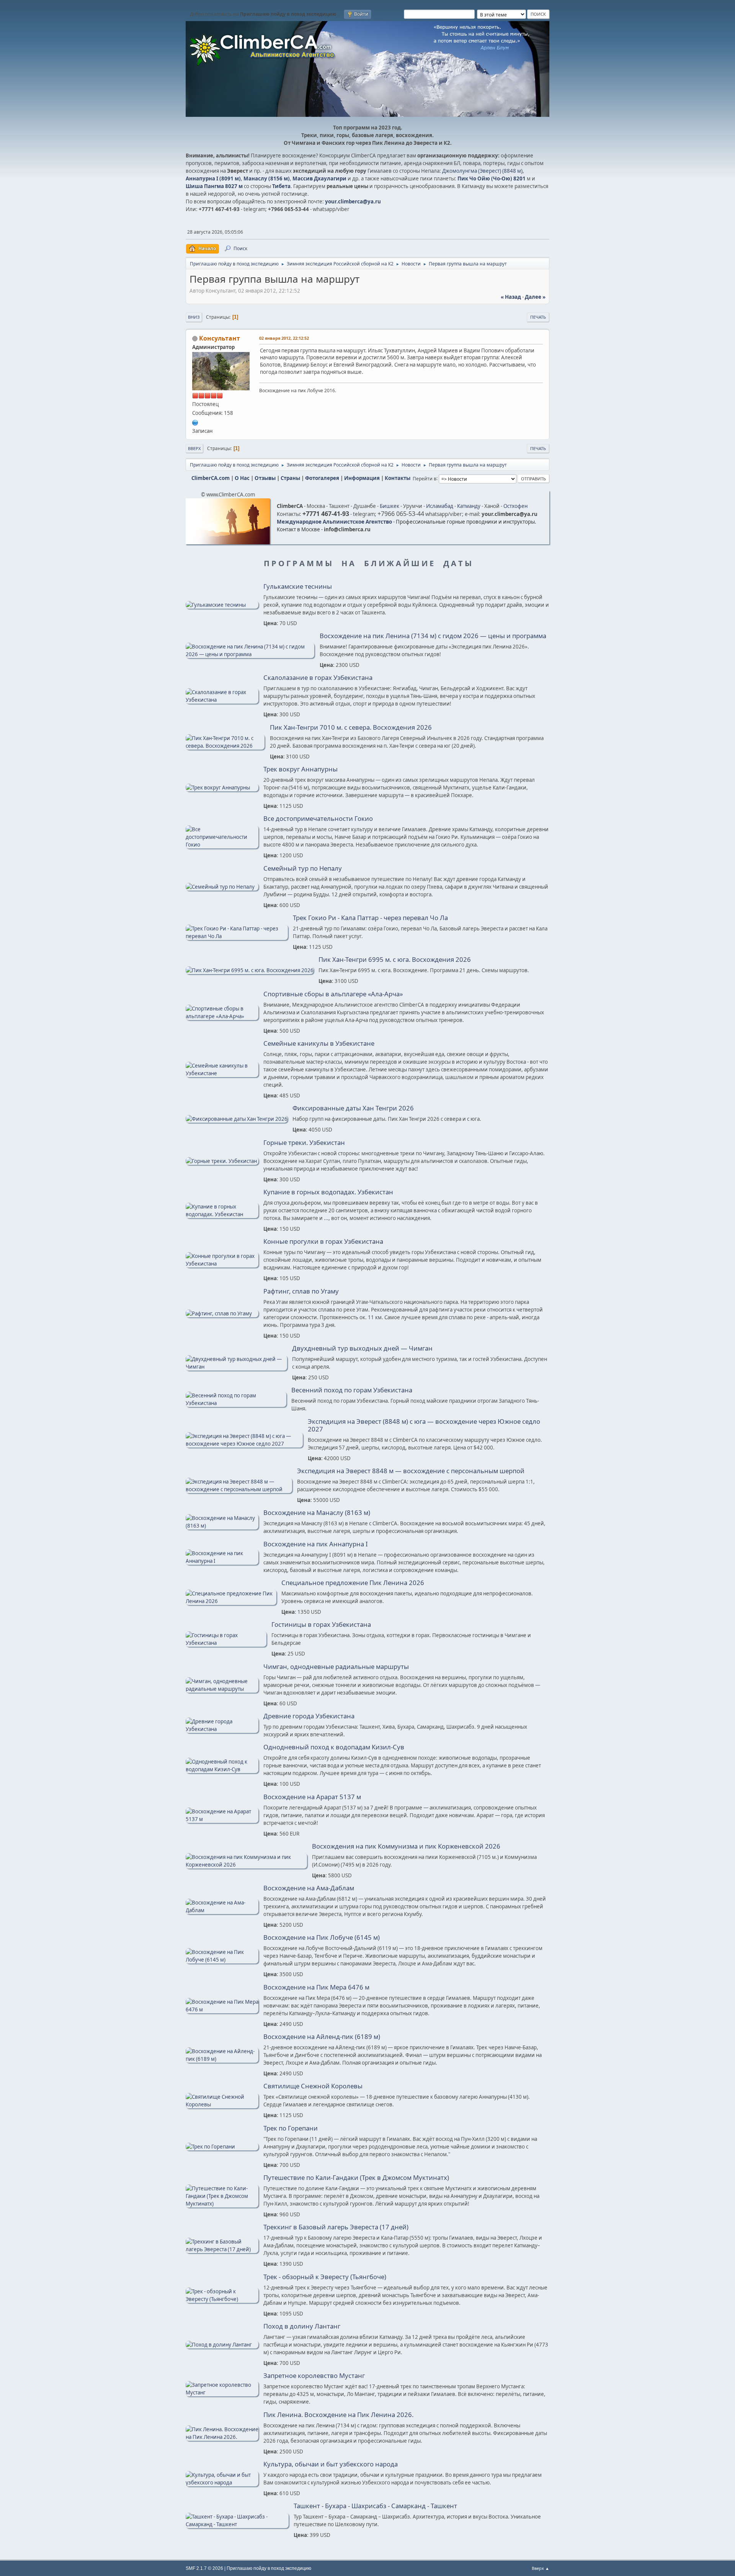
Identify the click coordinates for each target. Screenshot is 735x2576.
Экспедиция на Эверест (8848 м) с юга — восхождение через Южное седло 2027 (424, 1425)
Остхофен (515, 506)
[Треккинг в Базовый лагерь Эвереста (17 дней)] (222, 2249)
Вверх (194, 448)
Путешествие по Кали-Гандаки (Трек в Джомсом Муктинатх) (356, 2178)
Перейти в (425, 478)
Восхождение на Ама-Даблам (309, 1888)
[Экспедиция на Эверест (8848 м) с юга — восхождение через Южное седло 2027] (244, 1444)
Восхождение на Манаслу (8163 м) (317, 1513)
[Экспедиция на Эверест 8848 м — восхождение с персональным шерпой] (239, 1489)
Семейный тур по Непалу (303, 868)
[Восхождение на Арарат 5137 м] (222, 1819)
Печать (538, 317)
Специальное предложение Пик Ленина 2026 (353, 1583)
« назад (511, 297)
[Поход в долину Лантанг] (222, 2345)
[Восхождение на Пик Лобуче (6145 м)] (222, 1960)
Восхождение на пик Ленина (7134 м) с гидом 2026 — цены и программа (433, 636)
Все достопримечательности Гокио (318, 819)
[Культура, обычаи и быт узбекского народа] (222, 2483)
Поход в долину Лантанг (302, 2326)
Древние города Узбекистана (309, 1716)
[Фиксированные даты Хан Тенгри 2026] (237, 1119)
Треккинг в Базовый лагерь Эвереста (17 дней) (336, 2227)
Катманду (469, 506)
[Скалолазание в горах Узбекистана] (222, 700)
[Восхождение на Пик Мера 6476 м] (222, 2009)
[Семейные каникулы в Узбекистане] (222, 1073)
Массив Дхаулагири (319, 179)
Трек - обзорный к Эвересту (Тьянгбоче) (325, 2277)
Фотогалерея (322, 478)
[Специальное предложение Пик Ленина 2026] (231, 1601)
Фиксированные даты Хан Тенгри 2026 (353, 1108)
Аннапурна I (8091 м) (213, 179)
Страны (290, 478)
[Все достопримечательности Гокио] (222, 845)
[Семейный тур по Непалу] (222, 887)
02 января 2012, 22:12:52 (284, 338)
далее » (535, 297)
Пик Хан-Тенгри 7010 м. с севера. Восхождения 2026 (351, 727)
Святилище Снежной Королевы (313, 2086)
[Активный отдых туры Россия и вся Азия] (195, 422)
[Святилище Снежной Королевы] (222, 2104)
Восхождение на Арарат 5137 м (312, 1797)
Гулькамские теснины (298, 586)
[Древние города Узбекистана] (222, 1729)
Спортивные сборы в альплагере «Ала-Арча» (333, 994)
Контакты (398, 478)
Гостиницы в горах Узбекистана (321, 1625)
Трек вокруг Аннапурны (301, 769)
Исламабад (440, 506)
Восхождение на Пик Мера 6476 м (316, 1987)
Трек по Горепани (291, 2128)
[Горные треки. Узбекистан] (222, 1161)
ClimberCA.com (211, 478)
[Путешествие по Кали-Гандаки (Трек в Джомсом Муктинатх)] (222, 2204)
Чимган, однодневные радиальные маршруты (336, 1667)
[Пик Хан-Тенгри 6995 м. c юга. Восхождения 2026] (250, 970)
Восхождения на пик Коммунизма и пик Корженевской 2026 (406, 1846)
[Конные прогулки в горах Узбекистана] (222, 1264)
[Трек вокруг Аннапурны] (222, 788)
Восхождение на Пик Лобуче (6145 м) (322, 1937)
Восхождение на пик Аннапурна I (316, 1544)
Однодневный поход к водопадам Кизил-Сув (334, 1747)
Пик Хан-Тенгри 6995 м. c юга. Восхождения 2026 (395, 960)
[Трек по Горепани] (222, 2147)
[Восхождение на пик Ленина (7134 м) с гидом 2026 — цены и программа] (250, 654)
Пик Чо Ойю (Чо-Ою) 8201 (492, 179)
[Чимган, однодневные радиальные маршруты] (222, 1689)
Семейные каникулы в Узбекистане (319, 1043)
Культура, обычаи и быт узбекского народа (331, 2464)
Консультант (220, 338)
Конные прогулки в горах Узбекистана (323, 1241)
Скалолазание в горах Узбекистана (318, 678)
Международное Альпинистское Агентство (334, 522)
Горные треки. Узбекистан (304, 1143)
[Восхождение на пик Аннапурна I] (222, 1561)
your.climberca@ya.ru (353, 201)
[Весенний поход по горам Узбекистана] (236, 1403)
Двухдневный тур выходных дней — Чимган (362, 1348)
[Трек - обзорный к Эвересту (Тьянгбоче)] (222, 2299)
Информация (362, 478)
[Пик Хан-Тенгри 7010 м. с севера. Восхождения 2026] (225, 746)
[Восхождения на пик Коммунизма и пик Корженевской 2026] (246, 1865)
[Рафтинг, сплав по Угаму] (222, 1313)
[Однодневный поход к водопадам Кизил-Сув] (222, 1769)
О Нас (242, 478)
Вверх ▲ (541, 2568)
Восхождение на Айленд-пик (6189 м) (322, 2037)
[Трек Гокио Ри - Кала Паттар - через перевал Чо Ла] (237, 936)
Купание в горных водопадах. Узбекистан (328, 1192)
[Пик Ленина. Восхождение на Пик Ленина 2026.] (222, 2437)
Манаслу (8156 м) (267, 179)
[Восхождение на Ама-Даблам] (222, 1910)
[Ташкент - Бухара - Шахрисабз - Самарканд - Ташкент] (237, 2524)
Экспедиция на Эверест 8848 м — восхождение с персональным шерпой (411, 1471)
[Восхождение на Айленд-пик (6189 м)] (222, 2059)
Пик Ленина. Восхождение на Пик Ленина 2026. (338, 2415)
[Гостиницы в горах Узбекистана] (226, 1643)
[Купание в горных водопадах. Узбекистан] (222, 1214)
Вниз (194, 317)
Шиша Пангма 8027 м (214, 186)
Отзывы (265, 478)
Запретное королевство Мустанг (314, 2376)
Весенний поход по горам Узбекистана (352, 1390)
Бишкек (390, 506)
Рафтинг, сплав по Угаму (301, 1291)
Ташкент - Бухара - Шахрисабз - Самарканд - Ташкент (375, 2506)
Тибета (281, 186)
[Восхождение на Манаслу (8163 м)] (222, 1526)
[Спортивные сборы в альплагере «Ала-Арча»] (222, 1016)
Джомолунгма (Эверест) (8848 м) (482, 171)
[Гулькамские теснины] (222, 605)
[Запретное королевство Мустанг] (222, 2393)
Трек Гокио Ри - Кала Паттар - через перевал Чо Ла (370, 918)
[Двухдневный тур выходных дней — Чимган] (236, 1367)
